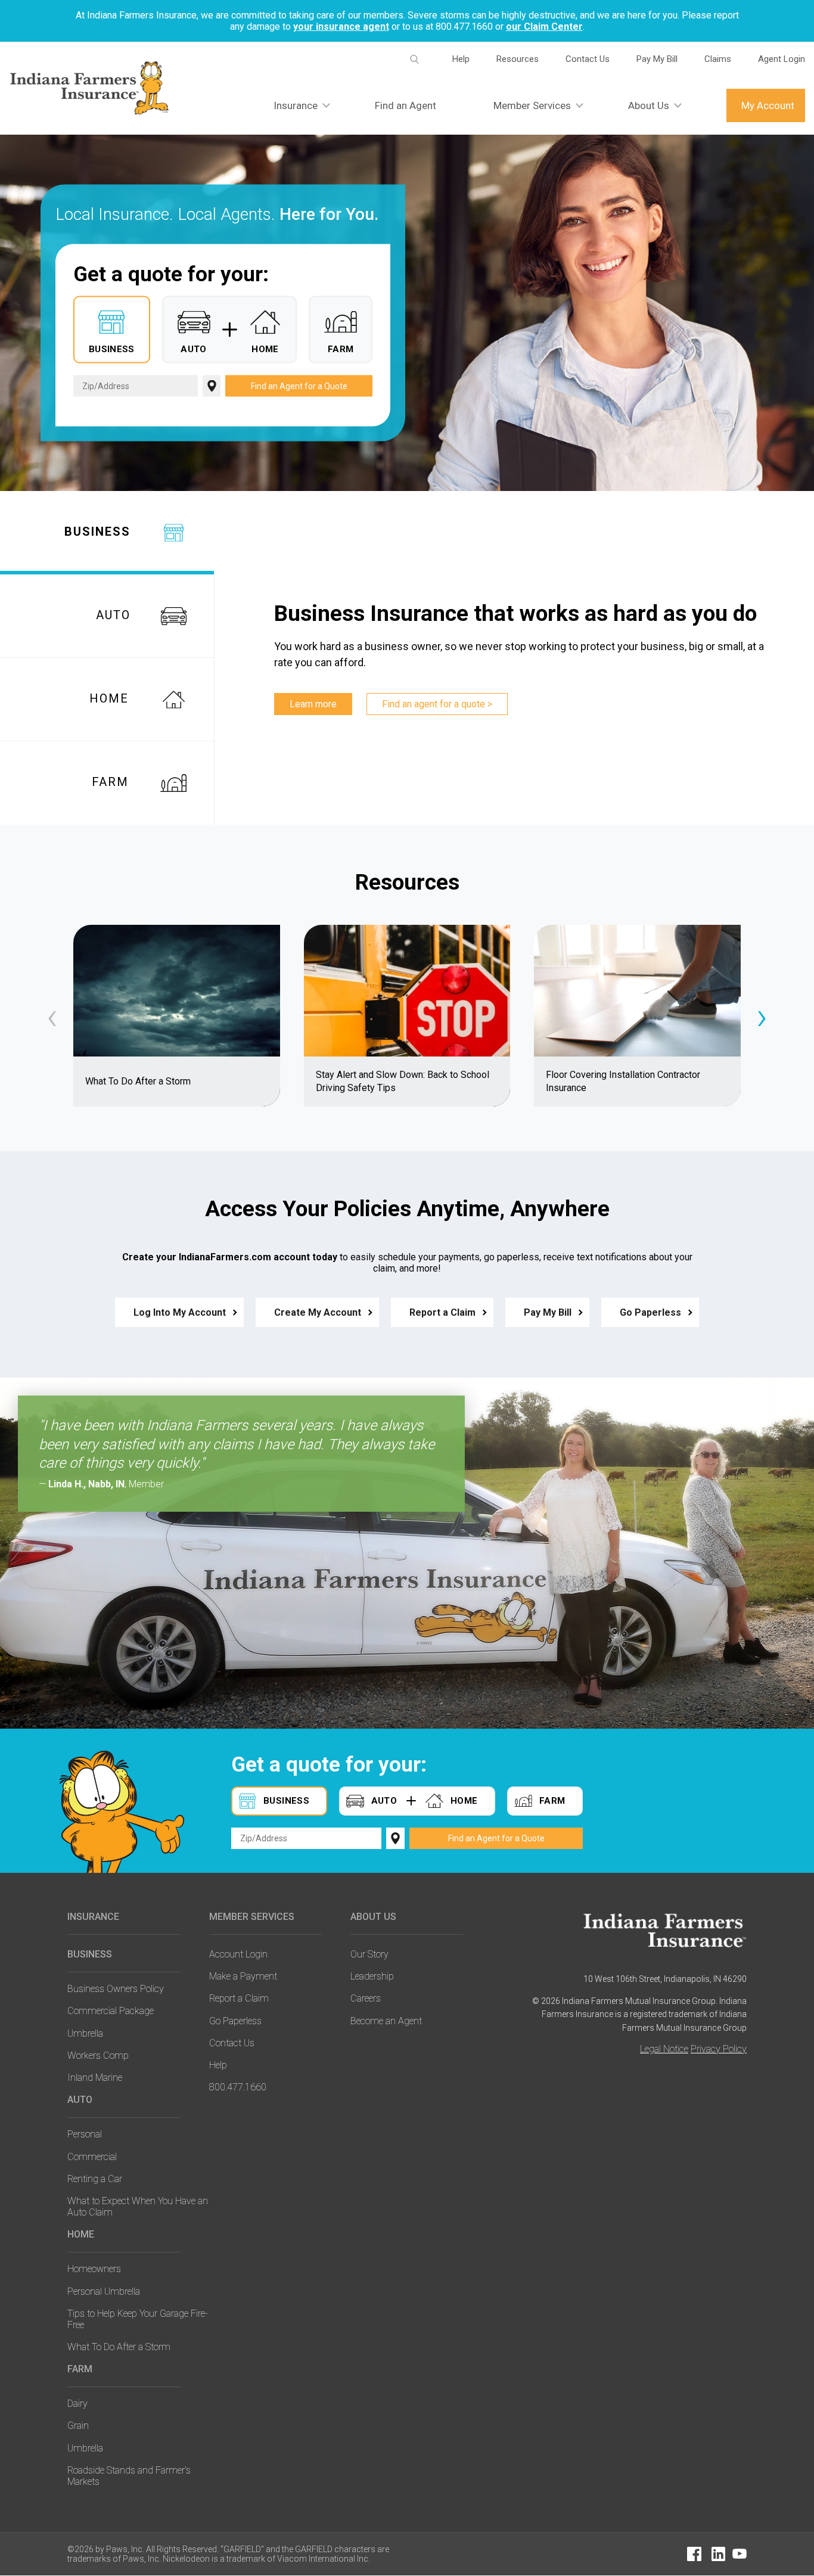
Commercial (92, 2157)
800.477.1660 (238, 2087)
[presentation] (52, 1016)
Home (81, 2234)
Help (461, 59)
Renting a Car (95, 2179)
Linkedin (718, 2554)
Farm (80, 2369)
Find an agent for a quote (434, 704)
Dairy (77, 2403)
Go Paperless (650, 1312)
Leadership (372, 1976)
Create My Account (318, 1312)
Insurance (296, 105)
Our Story (369, 1954)
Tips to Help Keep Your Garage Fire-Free (138, 2319)
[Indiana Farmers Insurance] (665, 1930)
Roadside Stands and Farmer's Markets (129, 2476)
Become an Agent (386, 2021)
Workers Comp (98, 2055)
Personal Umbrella (104, 2291)
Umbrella (85, 2033)
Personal (85, 2134)
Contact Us (588, 59)
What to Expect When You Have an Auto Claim (138, 2207)
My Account (768, 105)
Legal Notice (664, 2049)
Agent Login (782, 59)
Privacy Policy (719, 2049)
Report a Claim (442, 1312)
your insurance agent (341, 27)
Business (90, 1954)
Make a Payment (243, 1976)
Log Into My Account (180, 1312)
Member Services (532, 105)
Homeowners (94, 2269)
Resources (518, 59)
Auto (80, 2100)
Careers (366, 1998)
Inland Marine (95, 2078)
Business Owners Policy (116, 1989)
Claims (718, 59)
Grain (78, 2426)
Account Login (238, 1954)
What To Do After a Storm (119, 2347)
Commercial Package (111, 2011)
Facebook (694, 2554)
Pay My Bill (657, 59)
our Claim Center (544, 27)
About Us (649, 105)
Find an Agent (406, 105)
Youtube (740, 2554)
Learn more (313, 704)
